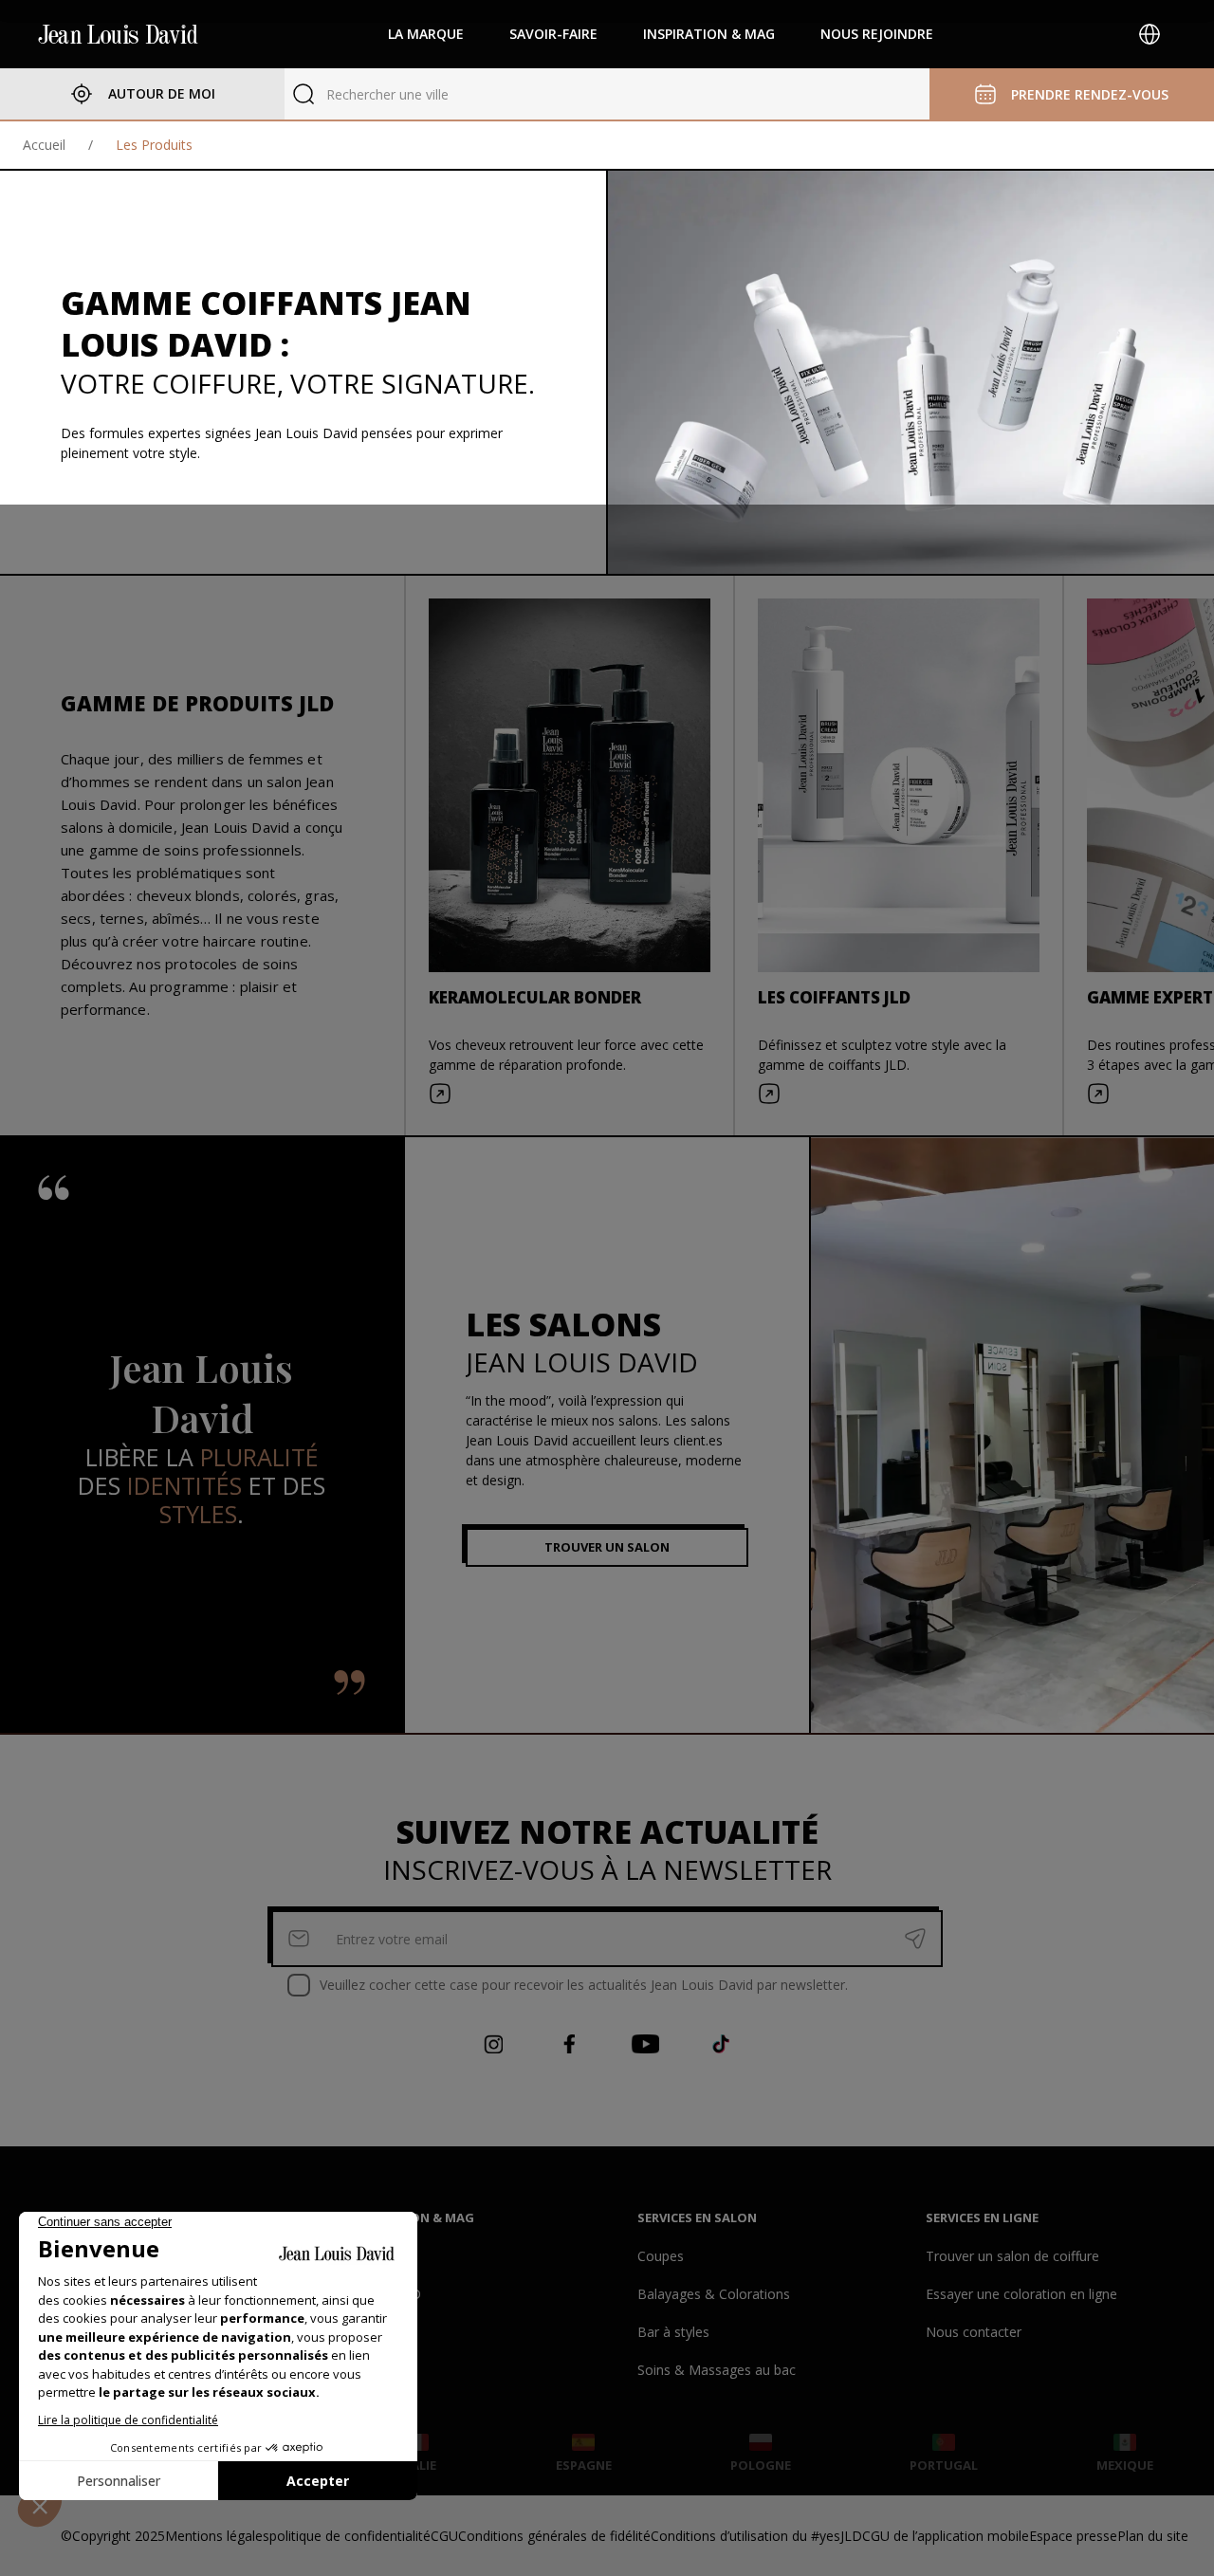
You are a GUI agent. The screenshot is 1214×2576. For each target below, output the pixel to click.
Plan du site (1153, 2536)
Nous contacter (974, 2332)
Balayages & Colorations (714, 2294)
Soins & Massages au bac (717, 2370)
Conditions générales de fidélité (554, 2536)
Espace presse (1073, 2536)
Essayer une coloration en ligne (1021, 2294)
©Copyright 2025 (113, 2536)
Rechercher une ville (387, 94)
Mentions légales (217, 2536)
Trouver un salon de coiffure (1012, 2256)
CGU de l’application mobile (946, 2536)
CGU (444, 2536)
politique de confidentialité (350, 2536)
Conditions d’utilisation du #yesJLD (756, 2536)
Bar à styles (673, 2332)
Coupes (661, 2256)
